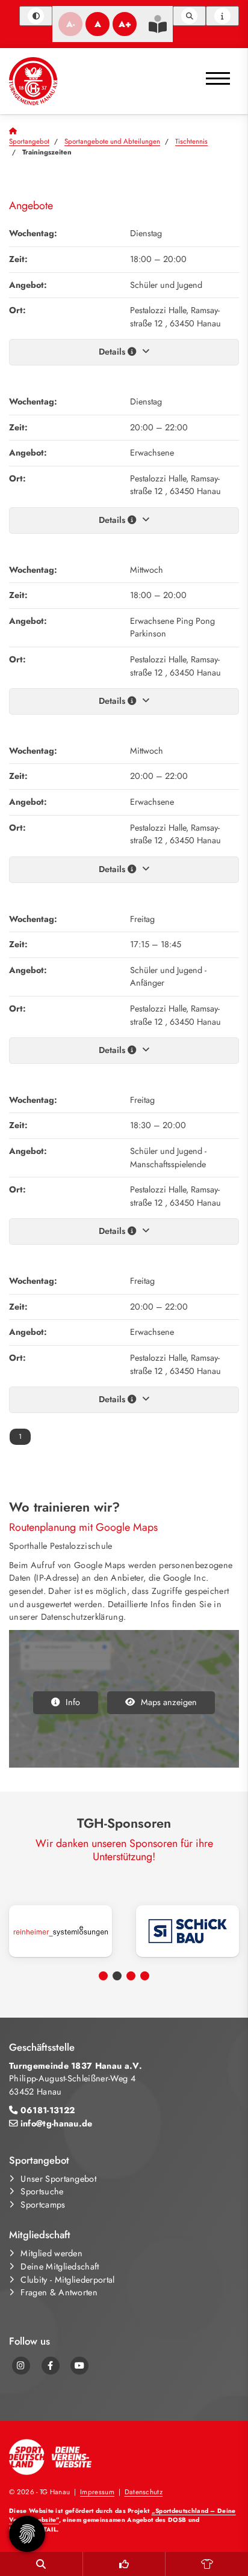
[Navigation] (218, 74)
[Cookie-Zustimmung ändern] (27, 2534)
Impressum (97, 2492)
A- (70, 24)
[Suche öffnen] (189, 16)
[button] (103, 1976)
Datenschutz (144, 2492)
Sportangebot (29, 141)
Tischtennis (191, 141)
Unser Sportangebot (58, 2179)
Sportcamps (43, 2205)
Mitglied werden (51, 2253)
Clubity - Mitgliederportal (67, 2280)
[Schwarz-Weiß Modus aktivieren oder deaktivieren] (36, 16)
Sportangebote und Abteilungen (112, 141)
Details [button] (113, 352)
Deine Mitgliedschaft (60, 2266)
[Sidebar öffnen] (222, 16)
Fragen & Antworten (59, 2292)
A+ (125, 24)
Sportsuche (42, 2191)
